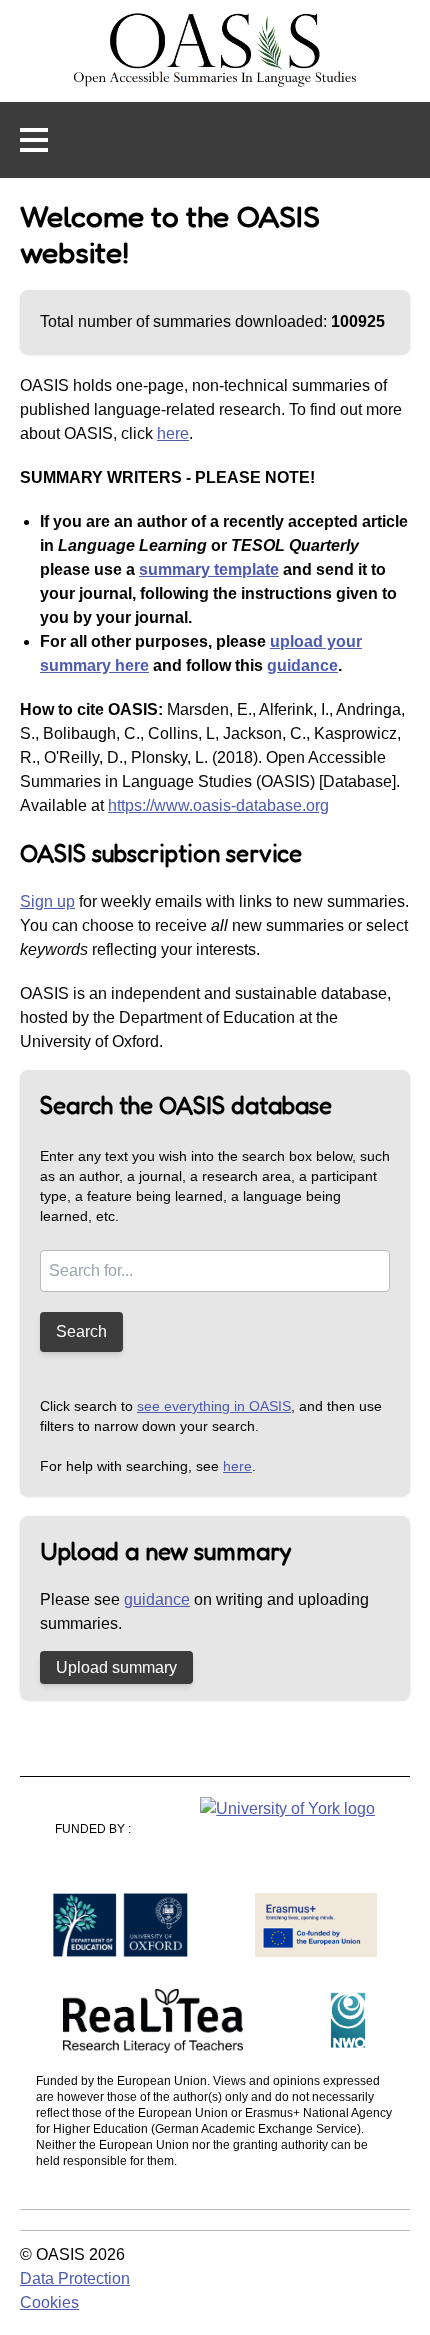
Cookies (49, 2302)
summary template (209, 569)
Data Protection (75, 2278)
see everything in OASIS (214, 1406)
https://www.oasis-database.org (218, 805)
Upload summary (116, 1667)
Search (81, 1331)
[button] (34, 140)
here (173, 433)
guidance (302, 665)
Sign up (47, 901)
